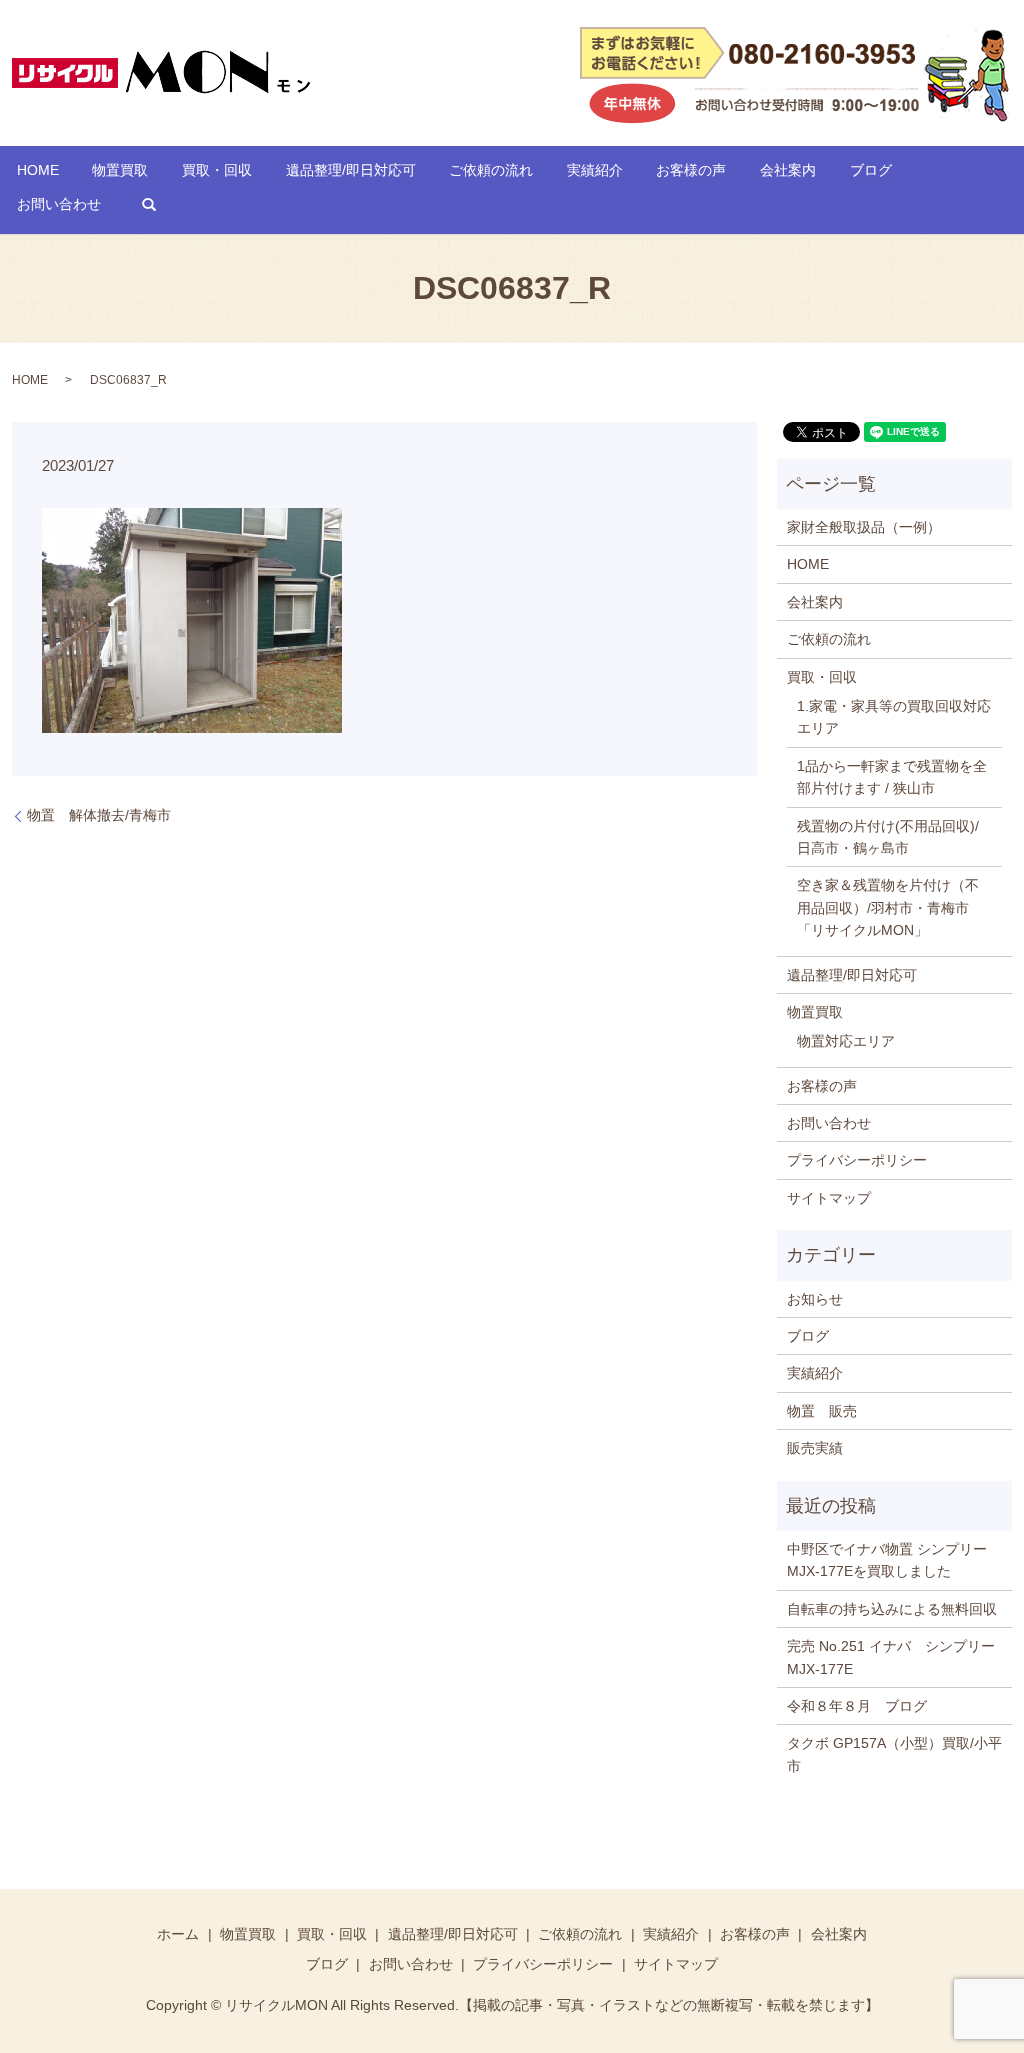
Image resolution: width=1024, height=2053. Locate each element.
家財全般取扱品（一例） (864, 527)
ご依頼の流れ (491, 170)
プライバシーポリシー (857, 1160)
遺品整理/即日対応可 (351, 170)
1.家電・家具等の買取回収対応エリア (894, 717)
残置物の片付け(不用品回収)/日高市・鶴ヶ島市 (888, 837)
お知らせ (815, 1299)
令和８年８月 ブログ (857, 1706)
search (149, 205)
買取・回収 (217, 170)
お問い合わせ (59, 204)
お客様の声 (691, 170)
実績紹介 (595, 170)
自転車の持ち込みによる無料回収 (892, 1609)
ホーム (178, 1934)
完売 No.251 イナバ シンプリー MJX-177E (894, 1657)
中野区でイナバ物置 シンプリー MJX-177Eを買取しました (887, 1560)
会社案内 (788, 170)
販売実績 (815, 1448)
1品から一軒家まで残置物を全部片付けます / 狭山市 (892, 777)
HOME (38, 170)
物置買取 (120, 170)
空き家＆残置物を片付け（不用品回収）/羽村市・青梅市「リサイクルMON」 (888, 907)
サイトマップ (829, 1198)
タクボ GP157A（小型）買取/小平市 (894, 1754)
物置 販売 (822, 1411)
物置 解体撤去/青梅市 (99, 815)
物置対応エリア (846, 1041)
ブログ (871, 170)
